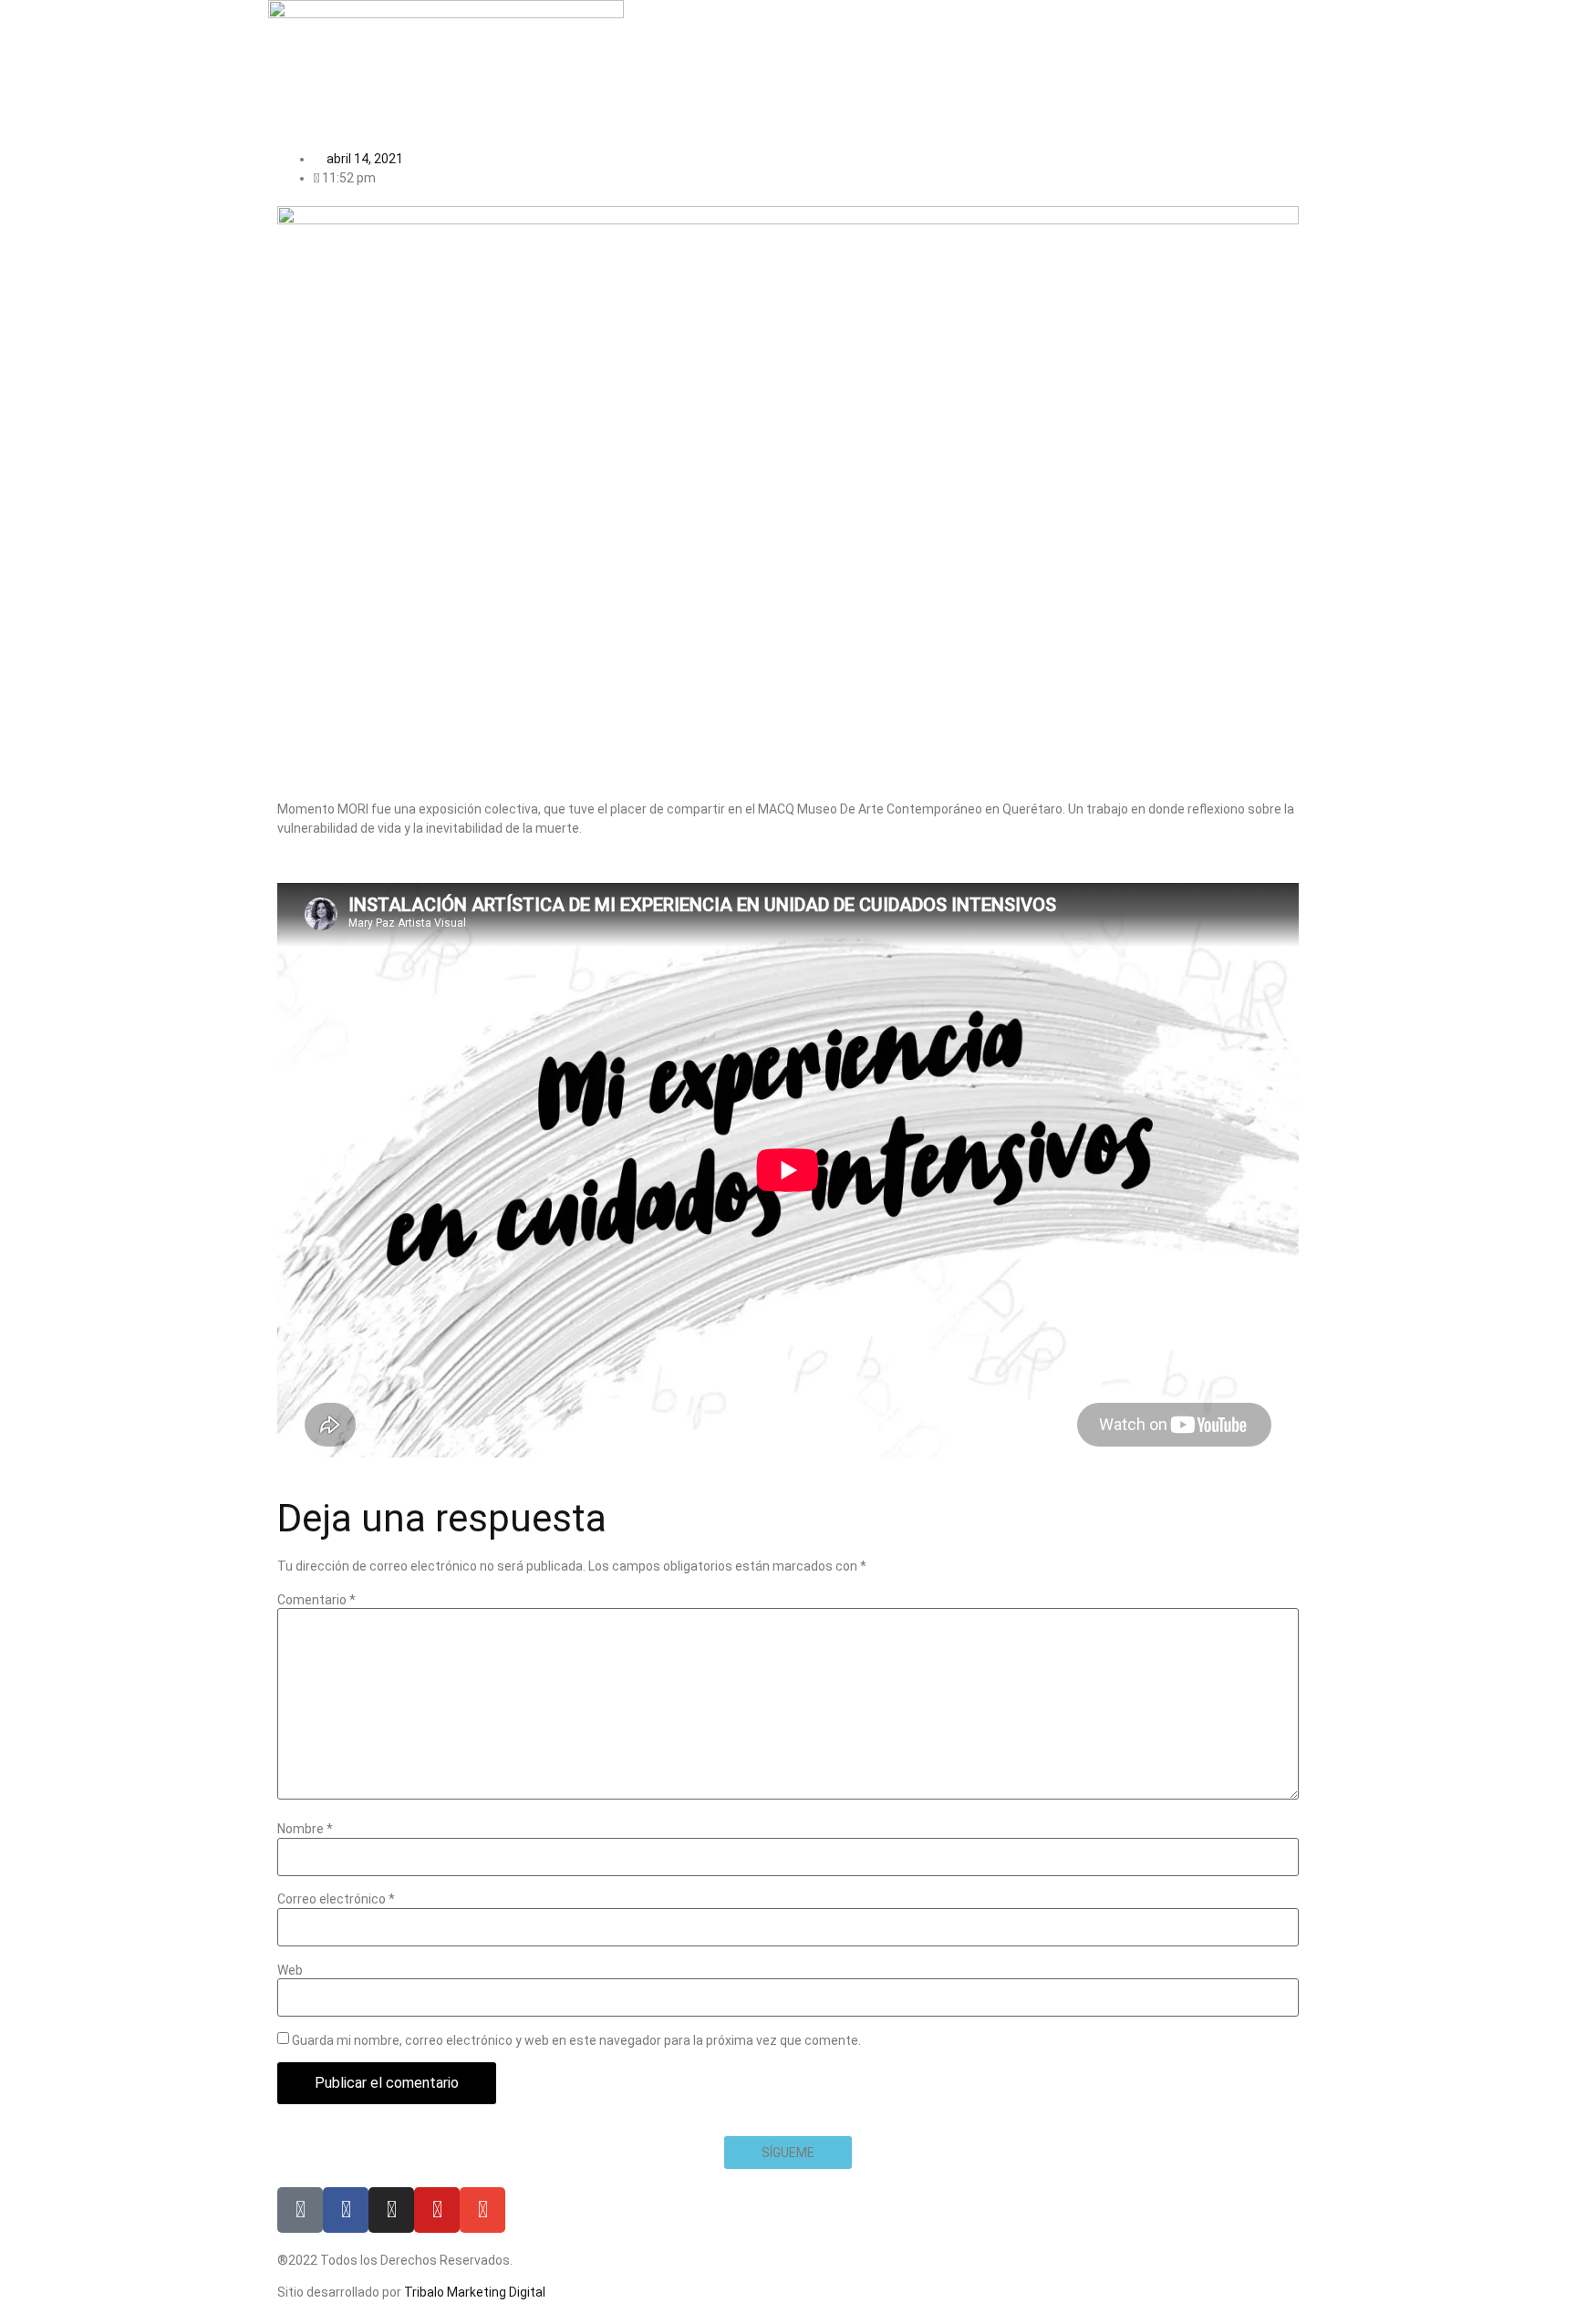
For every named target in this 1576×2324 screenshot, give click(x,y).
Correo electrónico (336, 1899)
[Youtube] (437, 2210)
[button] (788, 2153)
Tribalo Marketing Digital (475, 2292)
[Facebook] (346, 2210)
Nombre (305, 1829)
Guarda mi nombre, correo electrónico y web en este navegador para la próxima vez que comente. (576, 2040)
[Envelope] (482, 2210)
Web (290, 1970)
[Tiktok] (300, 2210)
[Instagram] (391, 2210)
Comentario (316, 1600)
